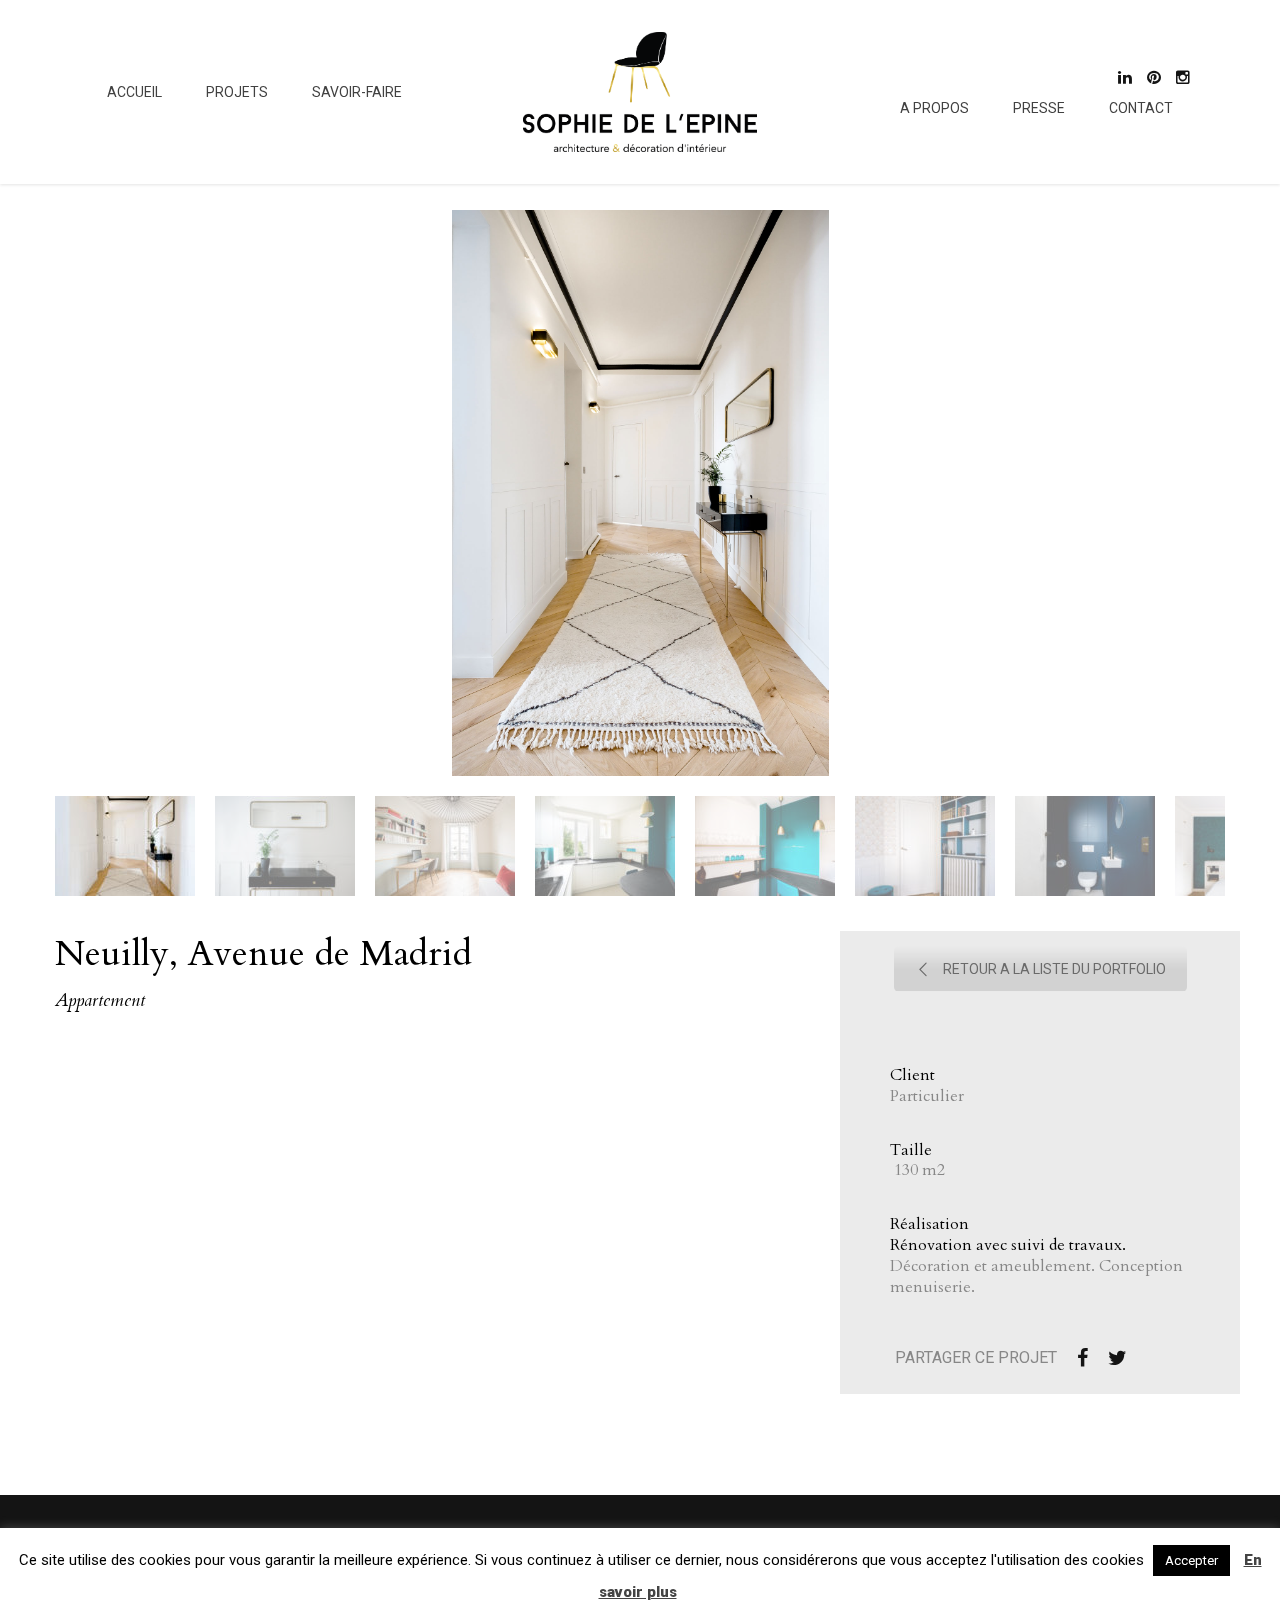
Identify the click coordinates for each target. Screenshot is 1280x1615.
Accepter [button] (1191, 1560)
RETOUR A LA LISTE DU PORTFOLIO (1054, 969)
